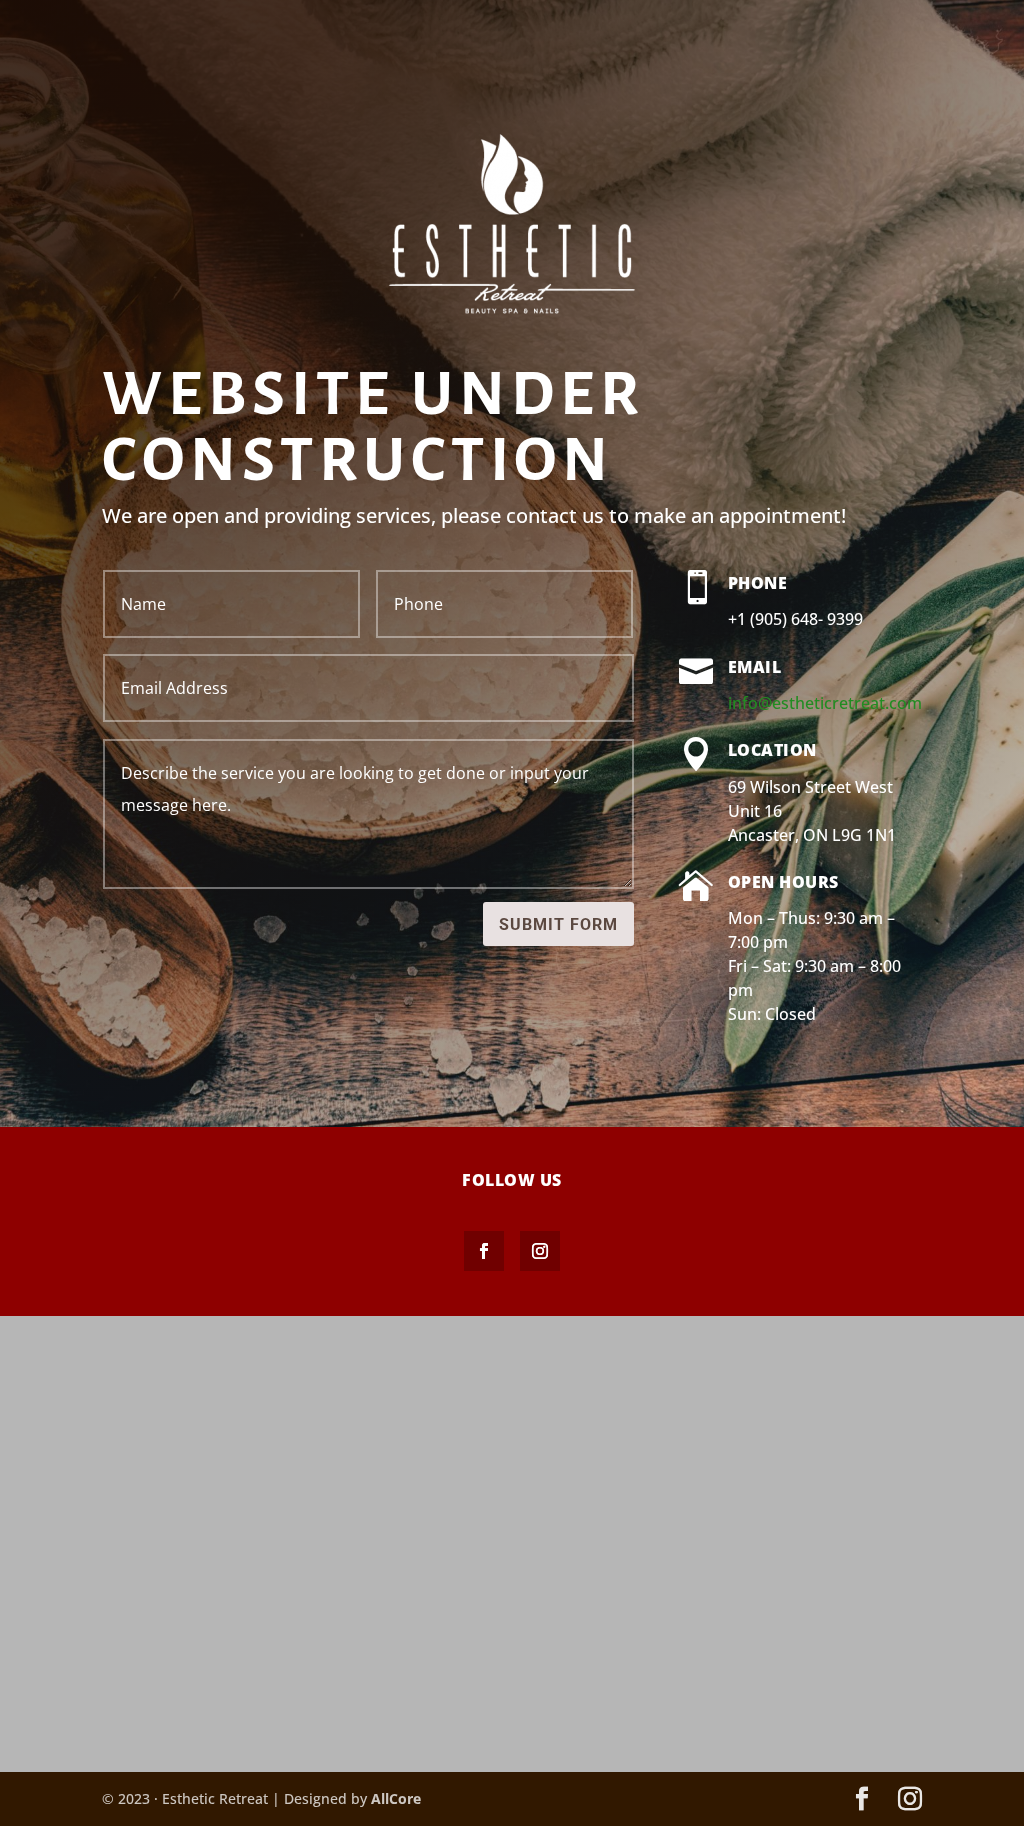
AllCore (396, 1798)
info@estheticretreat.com (825, 703)
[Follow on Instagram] (540, 1251)
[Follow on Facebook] (484, 1251)
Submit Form (558, 924)
